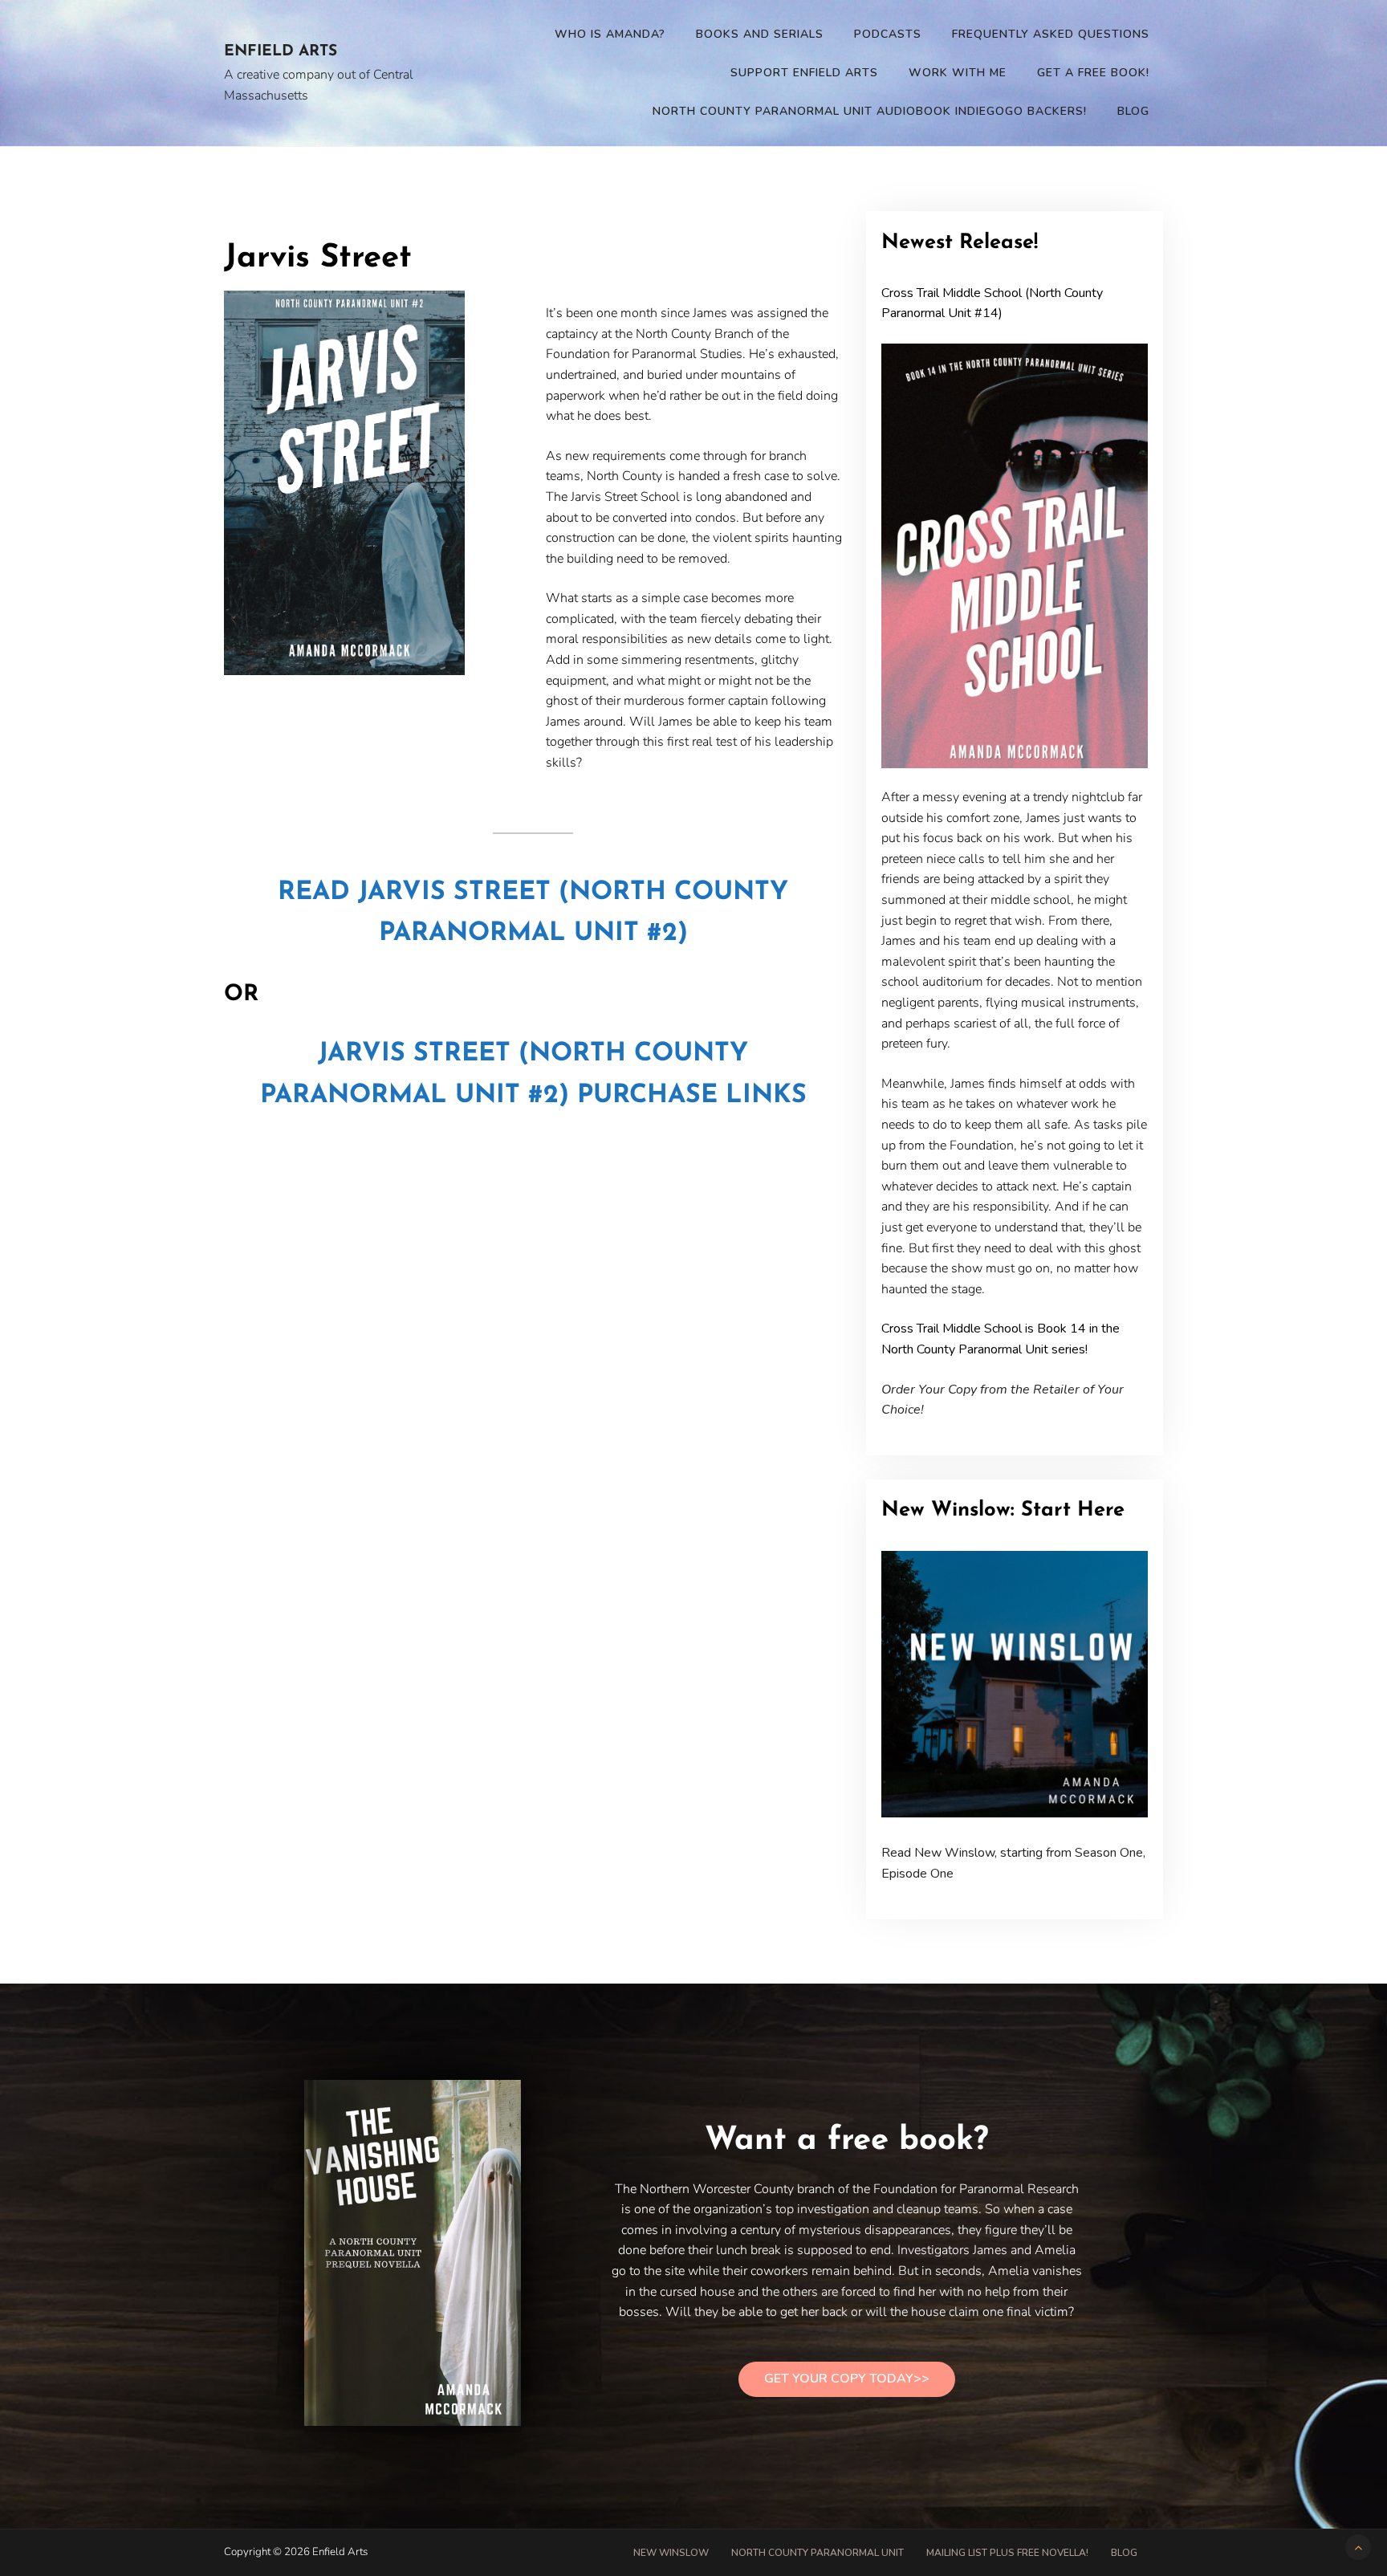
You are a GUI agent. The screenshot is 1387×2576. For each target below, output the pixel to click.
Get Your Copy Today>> (847, 2379)
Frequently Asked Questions (1051, 34)
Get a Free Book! (1093, 73)
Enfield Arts (281, 52)
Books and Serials (760, 34)
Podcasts (888, 34)
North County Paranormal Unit (818, 2553)
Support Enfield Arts (804, 73)
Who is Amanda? (610, 34)
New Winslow (671, 2553)
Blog (1133, 111)
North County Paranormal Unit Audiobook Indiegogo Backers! (870, 111)
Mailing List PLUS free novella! (1007, 2553)
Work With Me (958, 73)
